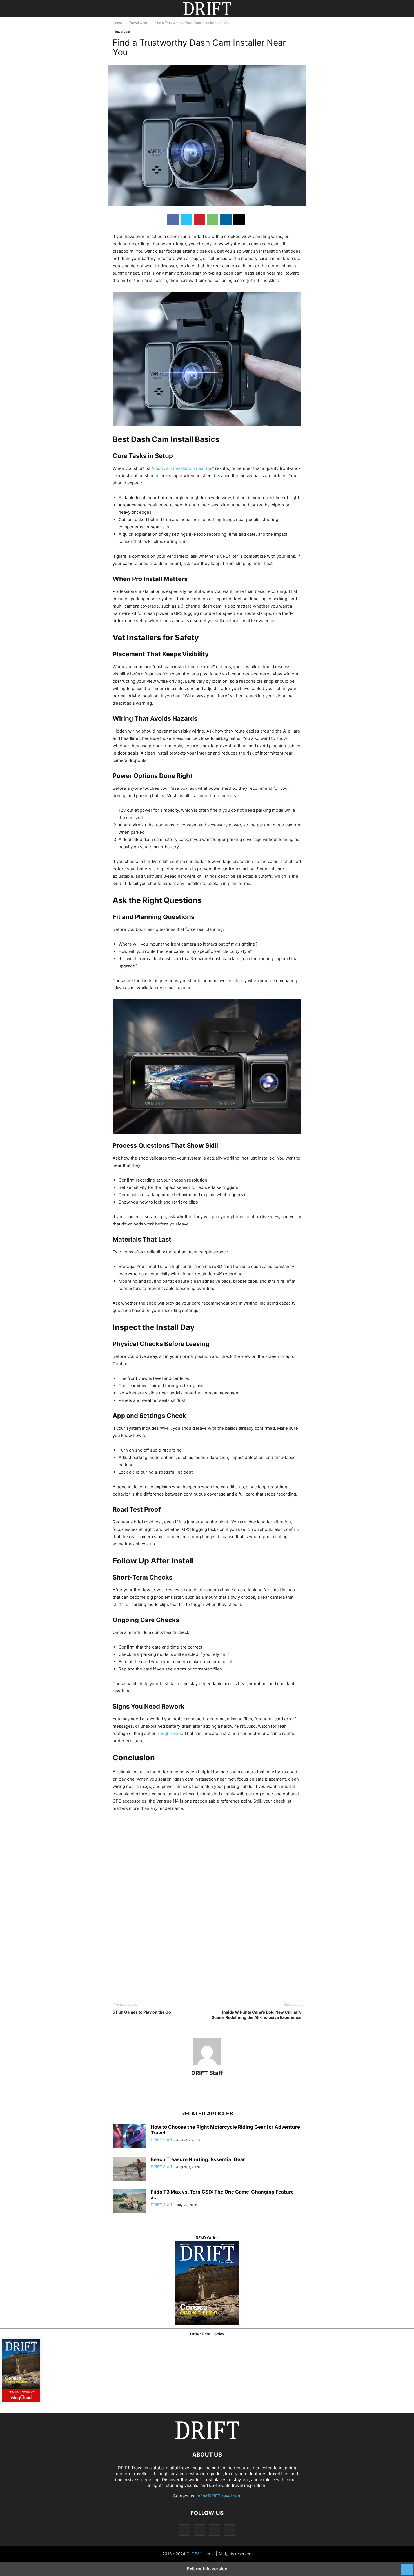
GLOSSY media (201, 2554)
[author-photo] (207, 2065)
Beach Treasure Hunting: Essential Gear (198, 2159)
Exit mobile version (207, 2569)
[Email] (239, 220)
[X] (186, 220)
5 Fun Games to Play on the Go (142, 2012)
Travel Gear (138, 23)
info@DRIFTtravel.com (219, 2496)
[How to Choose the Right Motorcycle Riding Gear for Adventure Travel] (130, 2137)
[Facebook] (173, 220)
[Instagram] (199, 2086)
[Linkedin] (226, 220)
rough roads (170, 1733)
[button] (121, 8)
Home (117, 23)
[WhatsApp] (213, 220)
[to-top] (407, 2566)
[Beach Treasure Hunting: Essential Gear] (130, 2169)
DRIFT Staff (207, 2073)
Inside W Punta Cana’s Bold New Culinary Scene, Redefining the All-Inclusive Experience (257, 2015)
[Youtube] (228, 2086)
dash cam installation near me (183, 468)
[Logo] (207, 2438)
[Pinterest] (199, 220)
